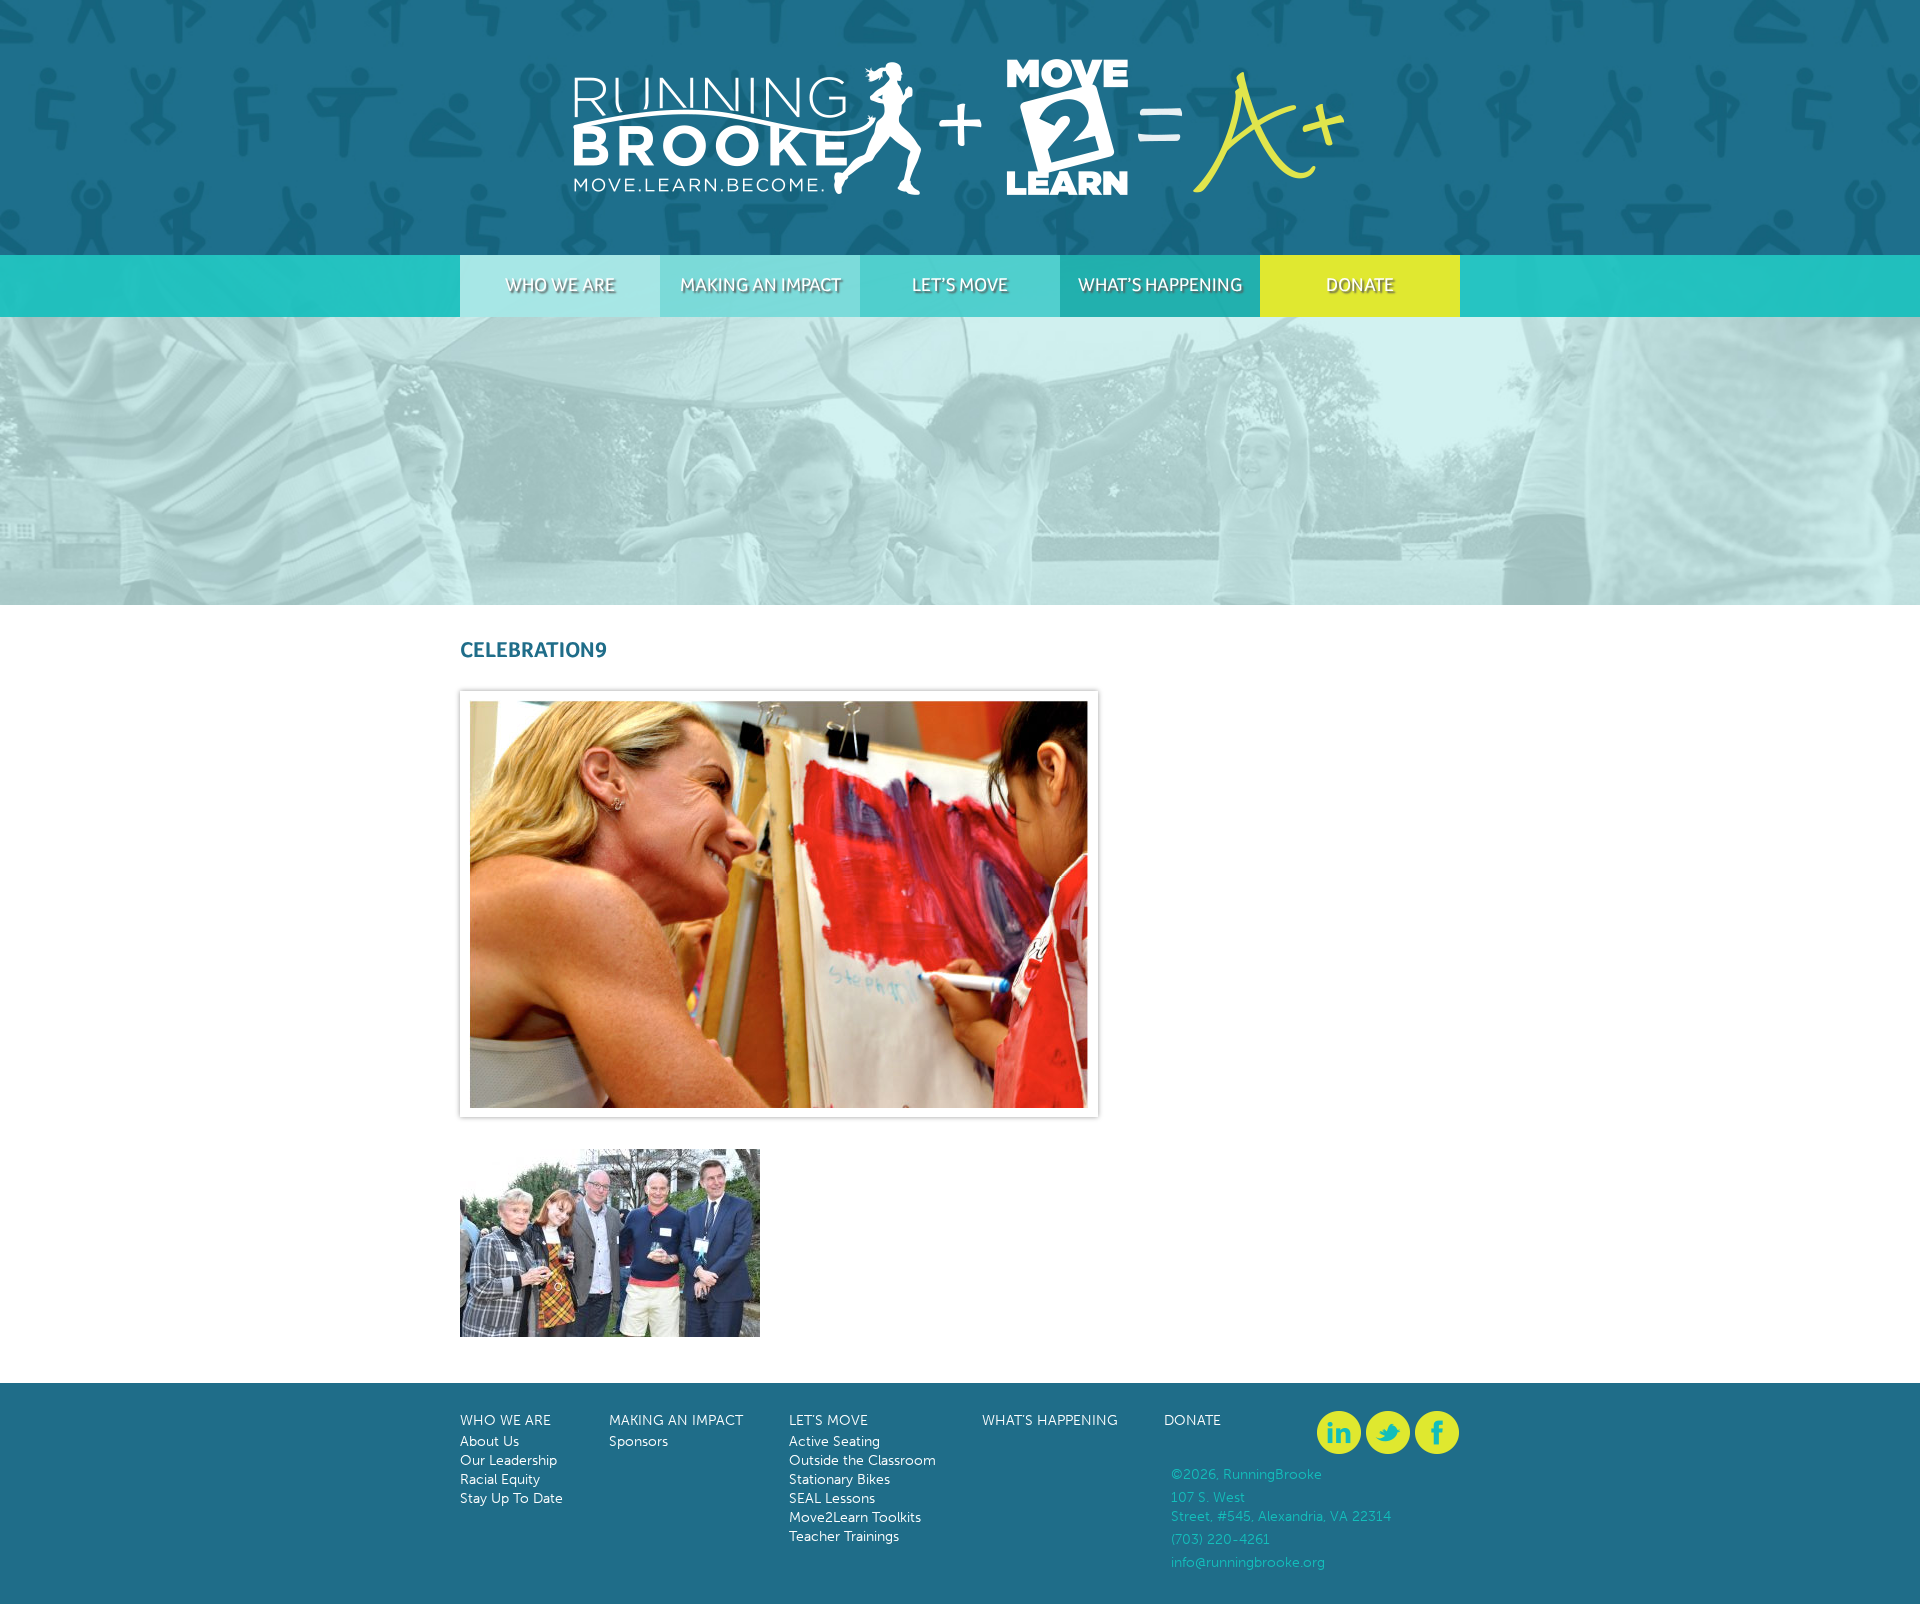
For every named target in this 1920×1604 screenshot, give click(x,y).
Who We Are (560, 284)
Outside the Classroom (862, 1460)
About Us (489, 1441)
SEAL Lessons (832, 1498)
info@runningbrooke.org (1248, 1562)
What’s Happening (1160, 284)
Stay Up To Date (511, 1498)
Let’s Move (960, 284)
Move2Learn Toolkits (855, 1517)
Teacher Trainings (844, 1536)
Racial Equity (500, 1479)
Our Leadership (508, 1460)
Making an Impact (760, 284)
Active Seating (834, 1441)
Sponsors (638, 1441)
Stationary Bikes (839, 1479)
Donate (1360, 284)
